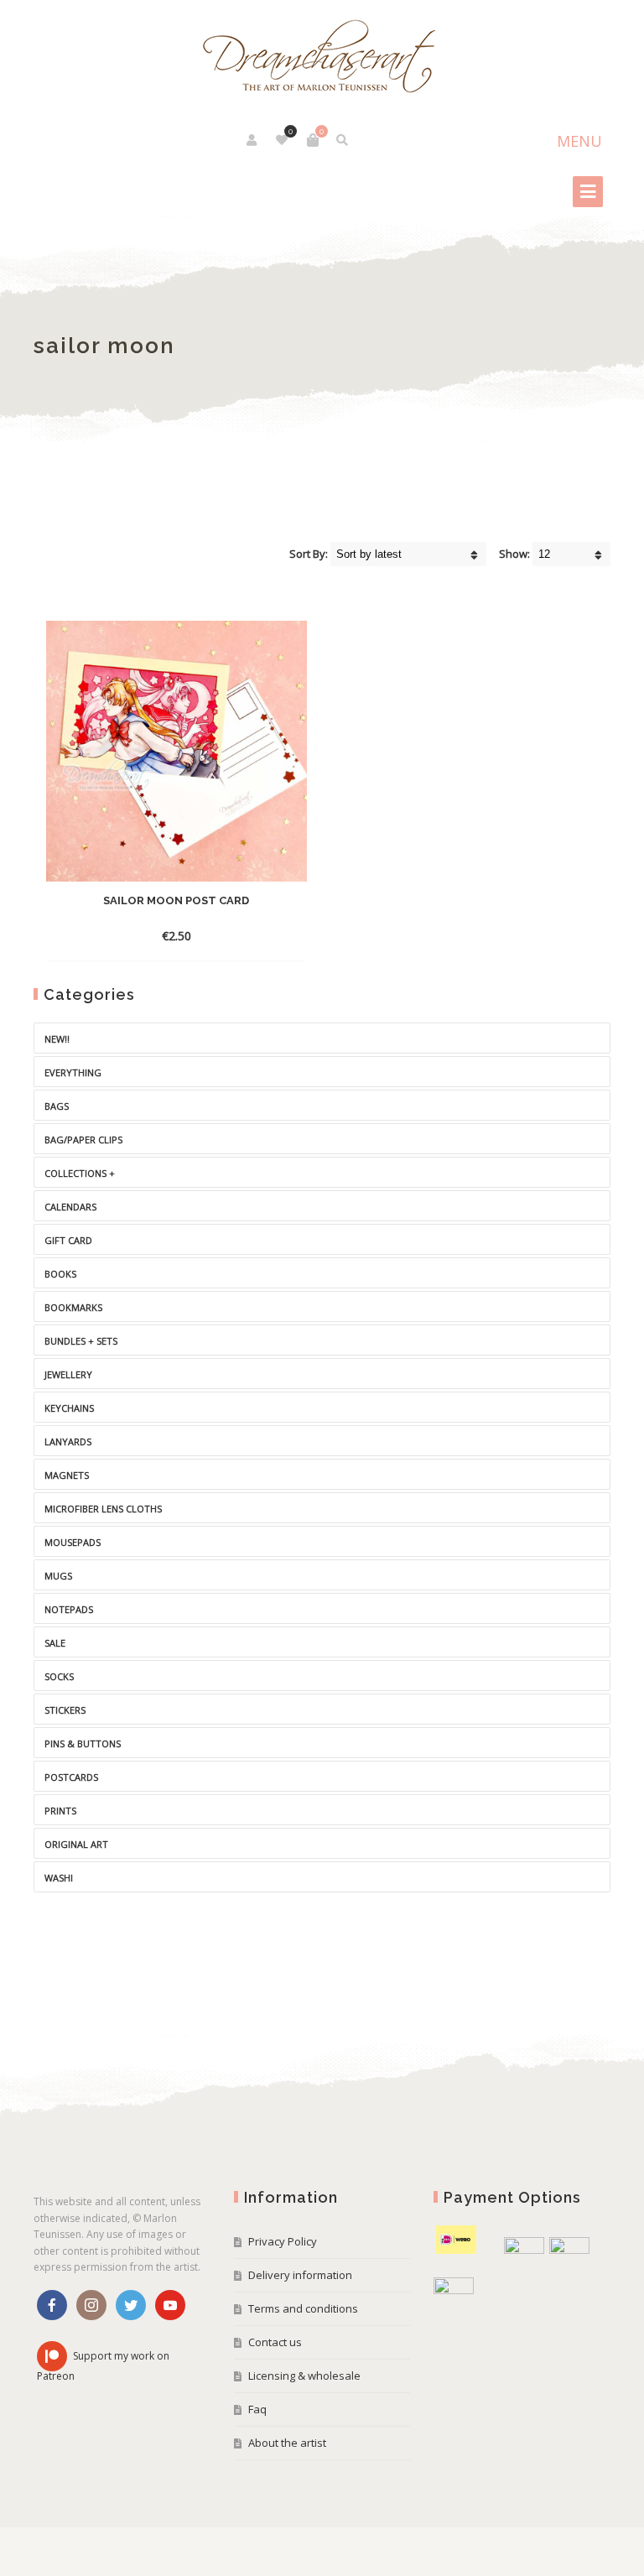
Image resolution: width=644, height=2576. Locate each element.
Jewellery (68, 1374)
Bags (57, 1106)
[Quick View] (216, 935)
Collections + (80, 1173)
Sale (55, 1643)
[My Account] (253, 140)
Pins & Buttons (83, 1743)
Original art (76, 1844)
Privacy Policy (283, 2241)
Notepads (69, 1609)
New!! (57, 1039)
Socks (59, 1676)
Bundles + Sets (81, 1341)
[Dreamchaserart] (322, 57)
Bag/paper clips (83, 1140)
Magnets (67, 1475)
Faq (257, 2409)
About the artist (287, 2443)
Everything (73, 1072)
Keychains (69, 1408)
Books (60, 1274)
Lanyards (68, 1442)
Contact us (275, 2342)
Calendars (70, 1207)
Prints (60, 1811)
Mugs (58, 1576)
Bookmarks (73, 1307)
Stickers (65, 1710)
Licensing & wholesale (304, 2376)
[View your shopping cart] (313, 140)
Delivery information (300, 2275)
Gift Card (68, 1240)
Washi (59, 1878)
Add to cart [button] (158, 936)
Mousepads (73, 1542)
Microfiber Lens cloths (103, 1509)
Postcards (71, 1777)
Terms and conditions (303, 2308)
